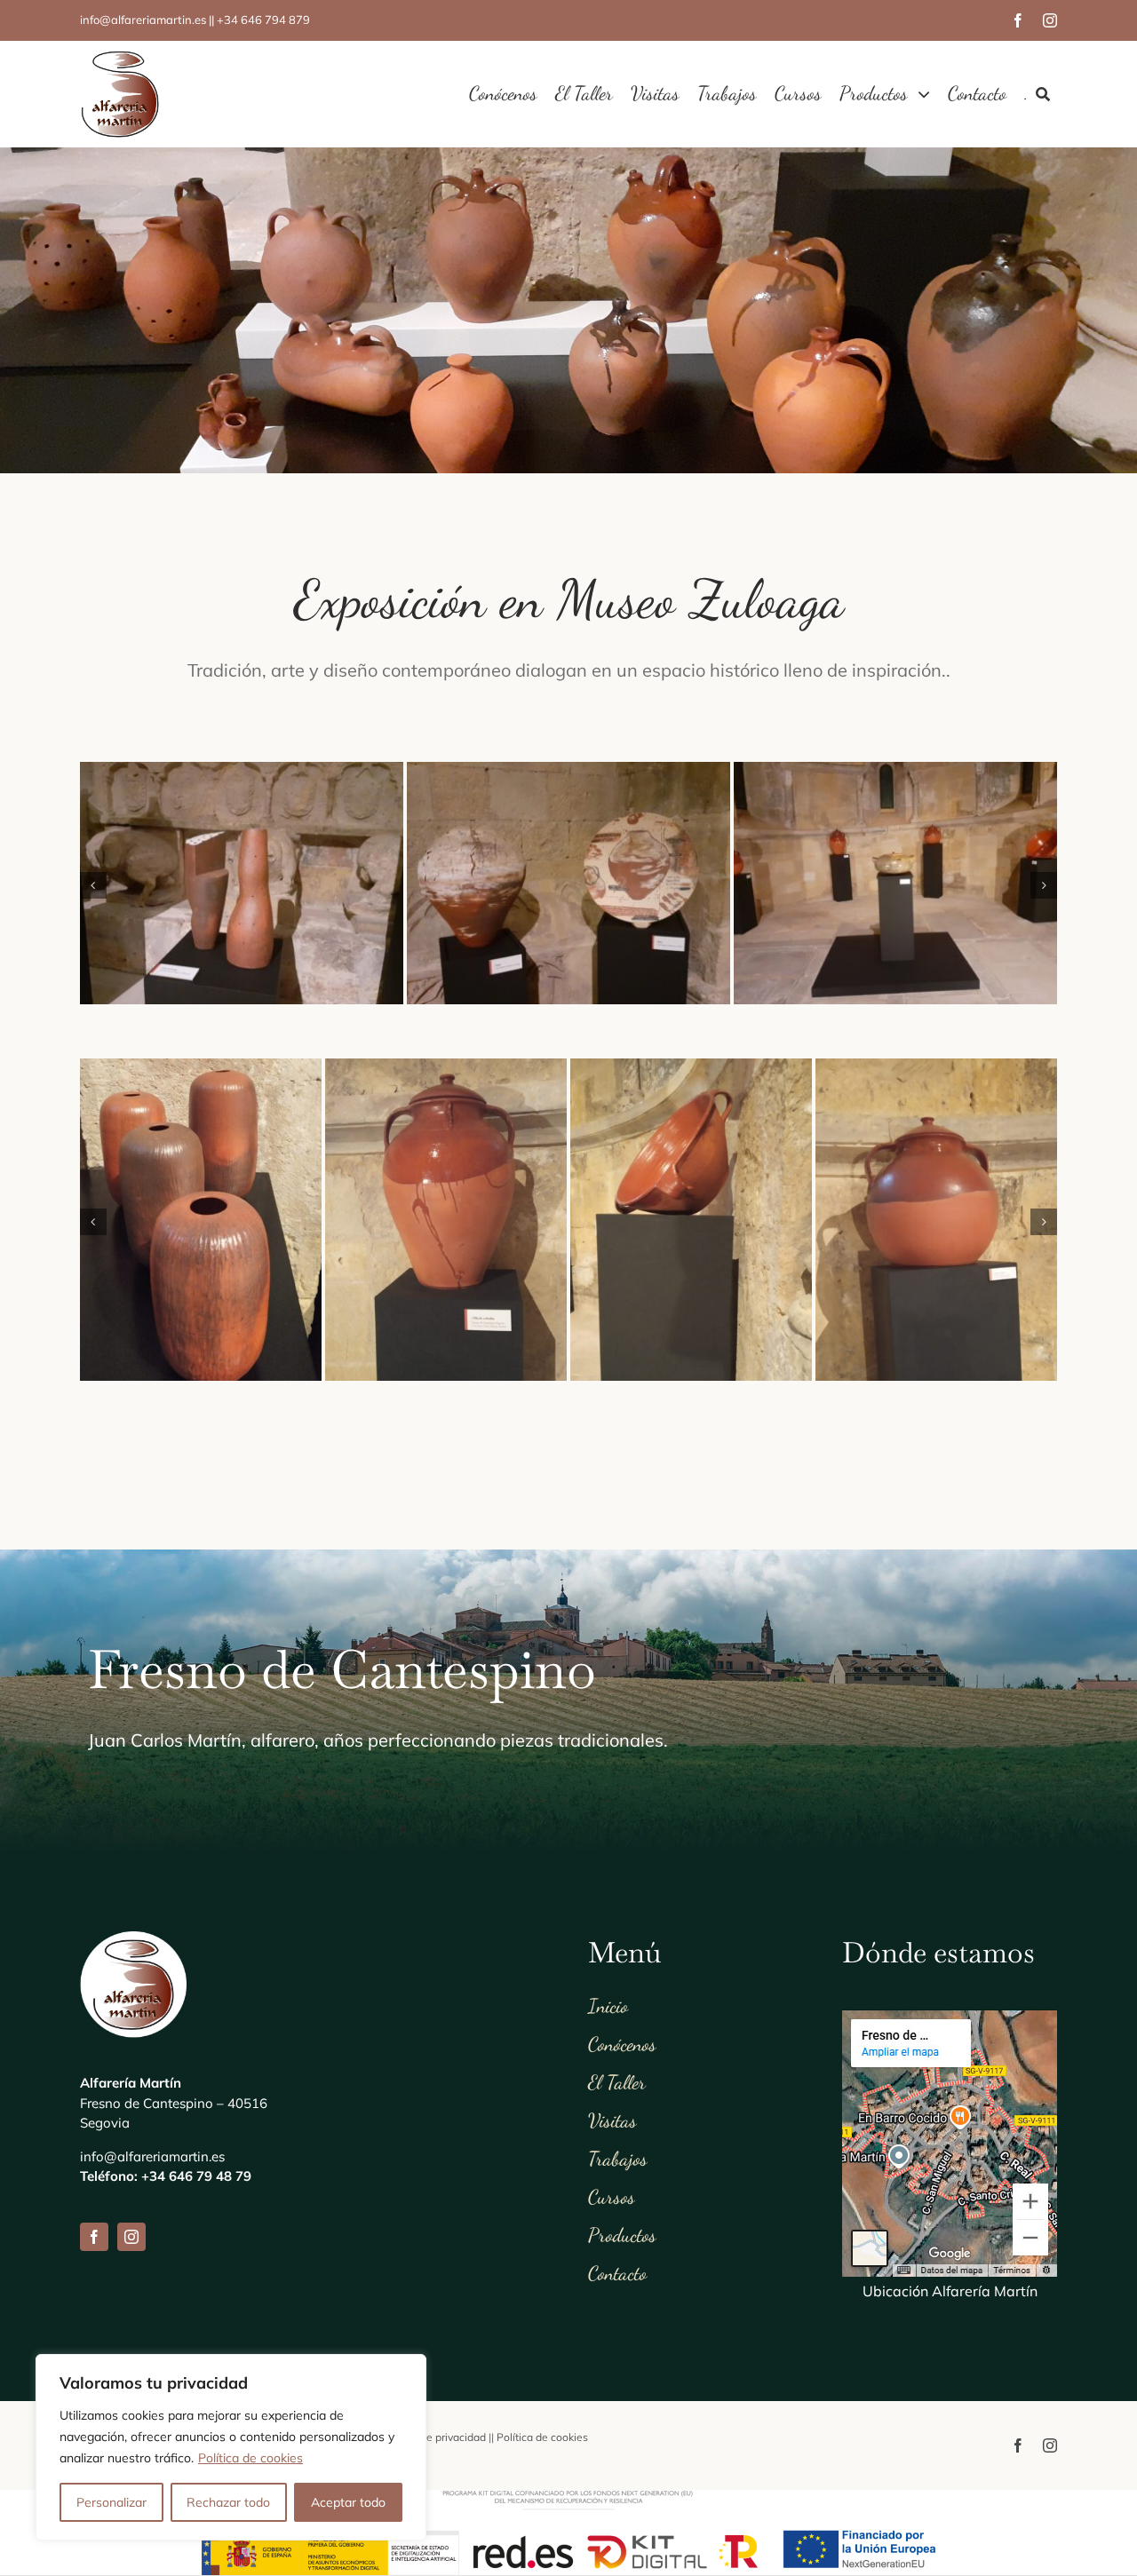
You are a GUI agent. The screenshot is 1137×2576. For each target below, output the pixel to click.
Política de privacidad (433, 2438)
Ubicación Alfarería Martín (950, 2292)
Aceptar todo (348, 2502)
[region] (231, 2447)
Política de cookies (250, 2458)
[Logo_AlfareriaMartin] (120, 58)
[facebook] (1018, 20)
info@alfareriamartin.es (152, 2156)
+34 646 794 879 (263, 20)
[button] (93, 885)
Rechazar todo (228, 2502)
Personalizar (111, 2502)
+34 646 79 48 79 (196, 2177)
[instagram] (1050, 20)
